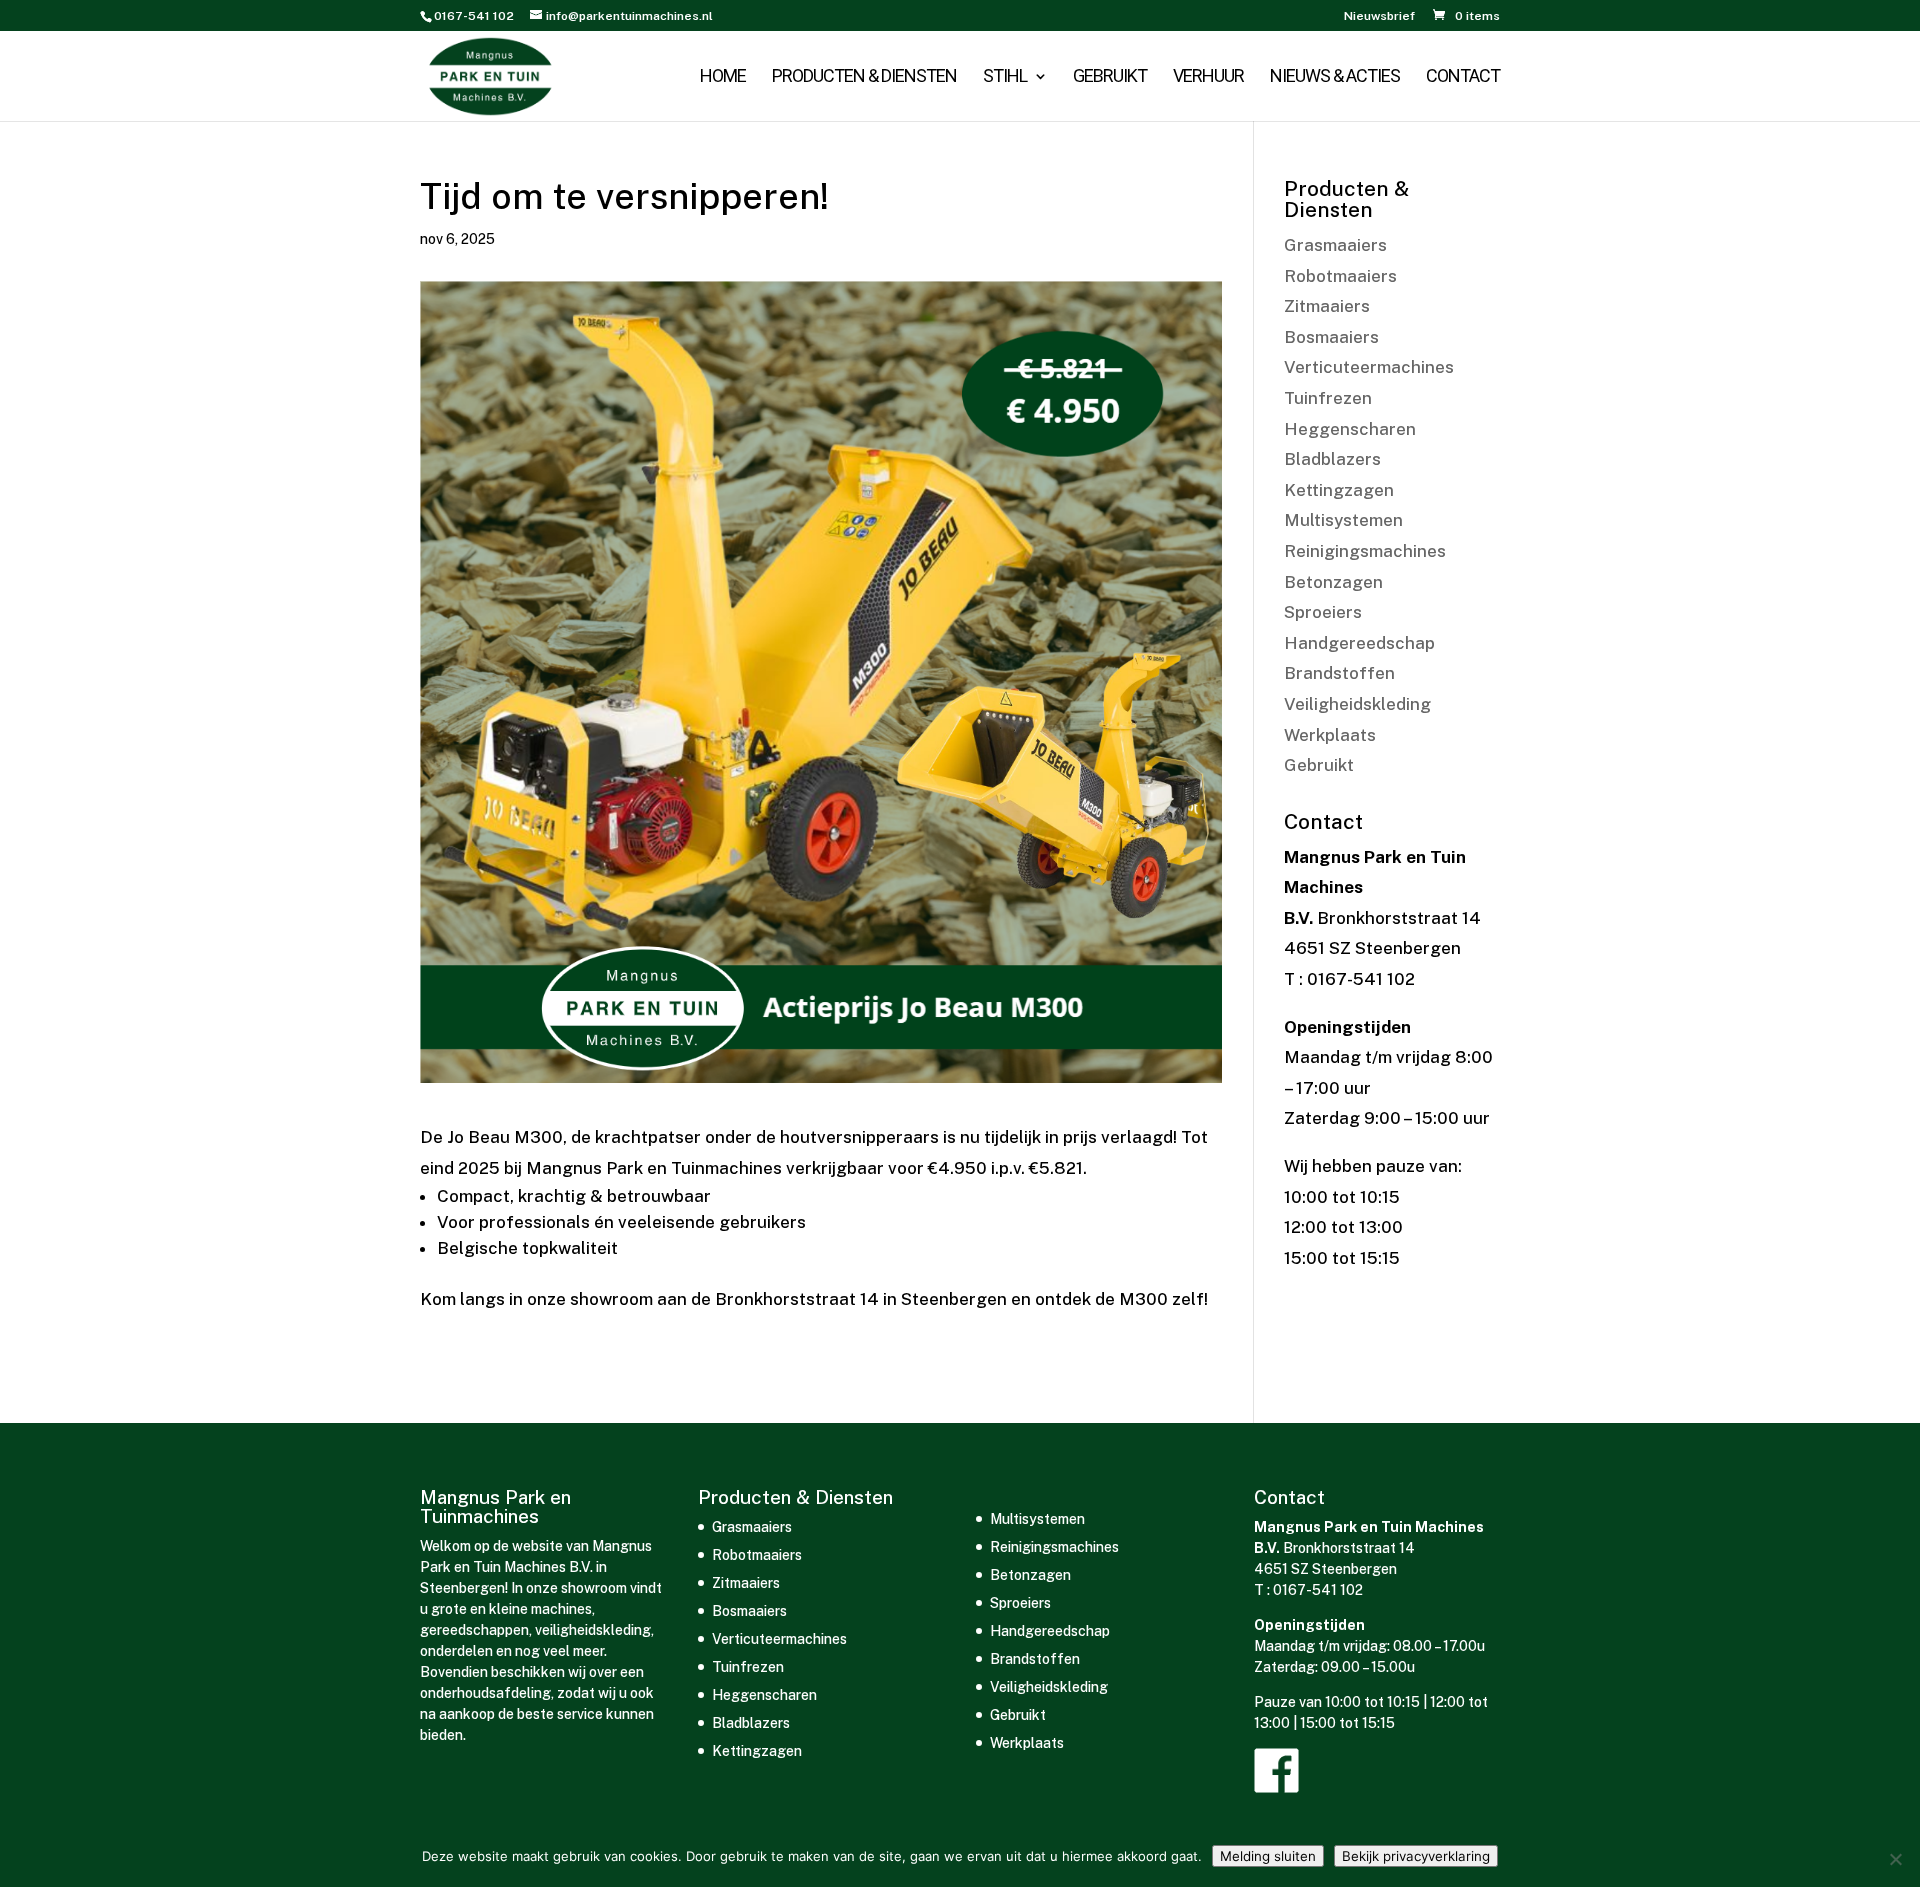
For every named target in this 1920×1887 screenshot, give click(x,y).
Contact (1463, 77)
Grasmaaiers (1335, 245)
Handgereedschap (1359, 643)
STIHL (1005, 77)
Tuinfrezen (1328, 398)
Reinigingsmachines (1365, 551)
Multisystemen (1343, 520)
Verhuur (1208, 77)
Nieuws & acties (1335, 77)
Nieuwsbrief (1379, 16)
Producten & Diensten (864, 77)
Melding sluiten (1268, 1856)
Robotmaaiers (1340, 276)
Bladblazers (1332, 459)
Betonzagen (1333, 582)
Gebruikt (1110, 77)
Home (723, 77)
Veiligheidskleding (1357, 704)
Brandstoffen (1339, 673)
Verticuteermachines (1369, 367)
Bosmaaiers (1331, 337)
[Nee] (1895, 1859)
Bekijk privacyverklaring (1416, 1856)
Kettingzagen (1339, 490)
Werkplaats (1330, 735)
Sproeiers (1323, 612)
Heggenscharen (1350, 429)
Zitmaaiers (1327, 306)
